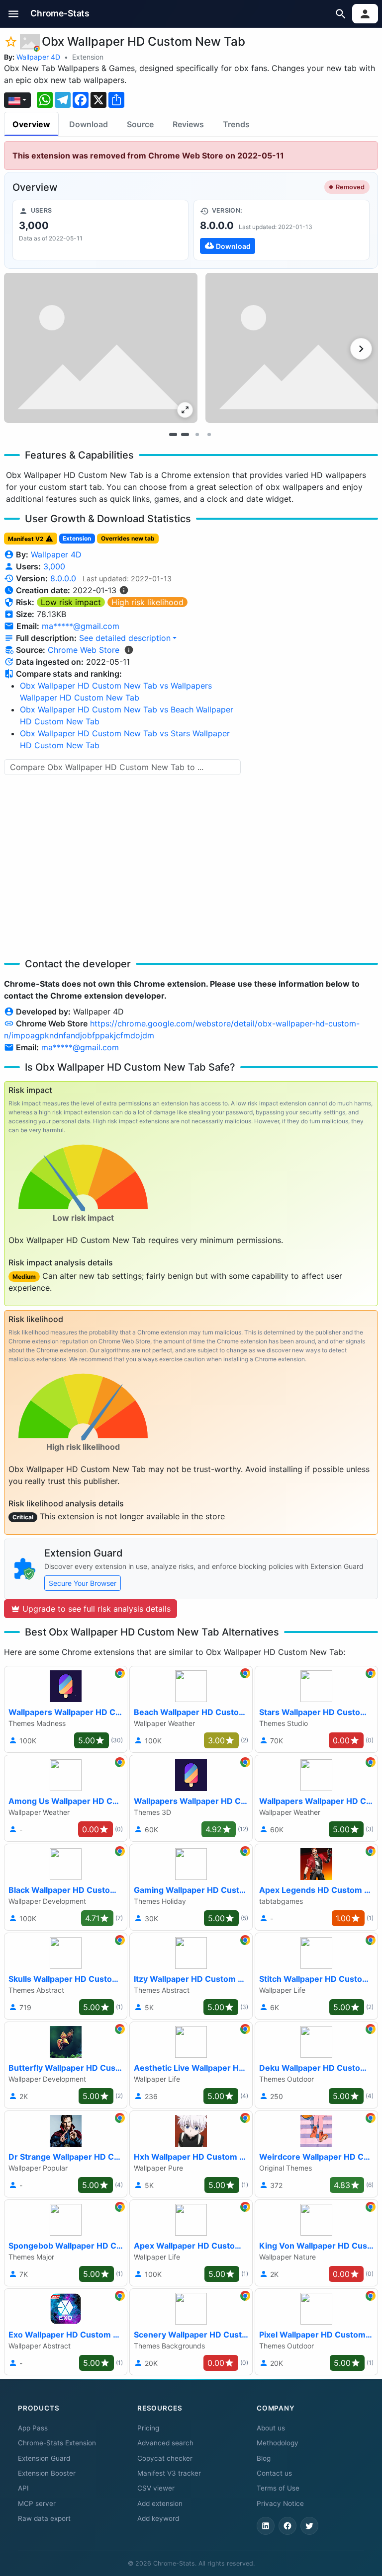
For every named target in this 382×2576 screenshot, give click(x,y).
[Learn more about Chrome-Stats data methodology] (129, 650)
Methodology (278, 2443)
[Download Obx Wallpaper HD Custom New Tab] (282, 230)
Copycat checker (165, 2458)
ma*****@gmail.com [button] (81, 626)
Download (89, 124)
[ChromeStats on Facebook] (287, 2526)
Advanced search (165, 2443)
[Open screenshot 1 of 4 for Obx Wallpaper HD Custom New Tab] (101, 348)
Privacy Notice (280, 2503)
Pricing (148, 2428)
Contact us (274, 2473)
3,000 (54, 566)
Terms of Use (278, 2488)
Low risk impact (71, 602)
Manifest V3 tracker (169, 2473)
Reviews (188, 124)
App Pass (33, 2428)
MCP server (37, 2503)
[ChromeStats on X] (309, 2526)
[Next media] (361, 349)
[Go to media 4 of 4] (209, 435)
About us (271, 2428)
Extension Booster (47, 2473)
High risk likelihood (147, 602)
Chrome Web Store (84, 650)
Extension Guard (44, 2458)
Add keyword (158, 2518)
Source (140, 124)
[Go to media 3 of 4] (197, 435)
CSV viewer (156, 2488)
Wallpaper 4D (38, 57)
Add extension (160, 2503)
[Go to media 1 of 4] (173, 435)
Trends (236, 124)
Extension (88, 57)
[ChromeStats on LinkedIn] (266, 2526)
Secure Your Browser (83, 1583)
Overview (31, 124)
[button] (14, 14)
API (23, 2488)
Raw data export (44, 2518)
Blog (264, 2458)
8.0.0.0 (63, 578)
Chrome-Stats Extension (57, 2443)
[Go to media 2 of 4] (185, 435)
